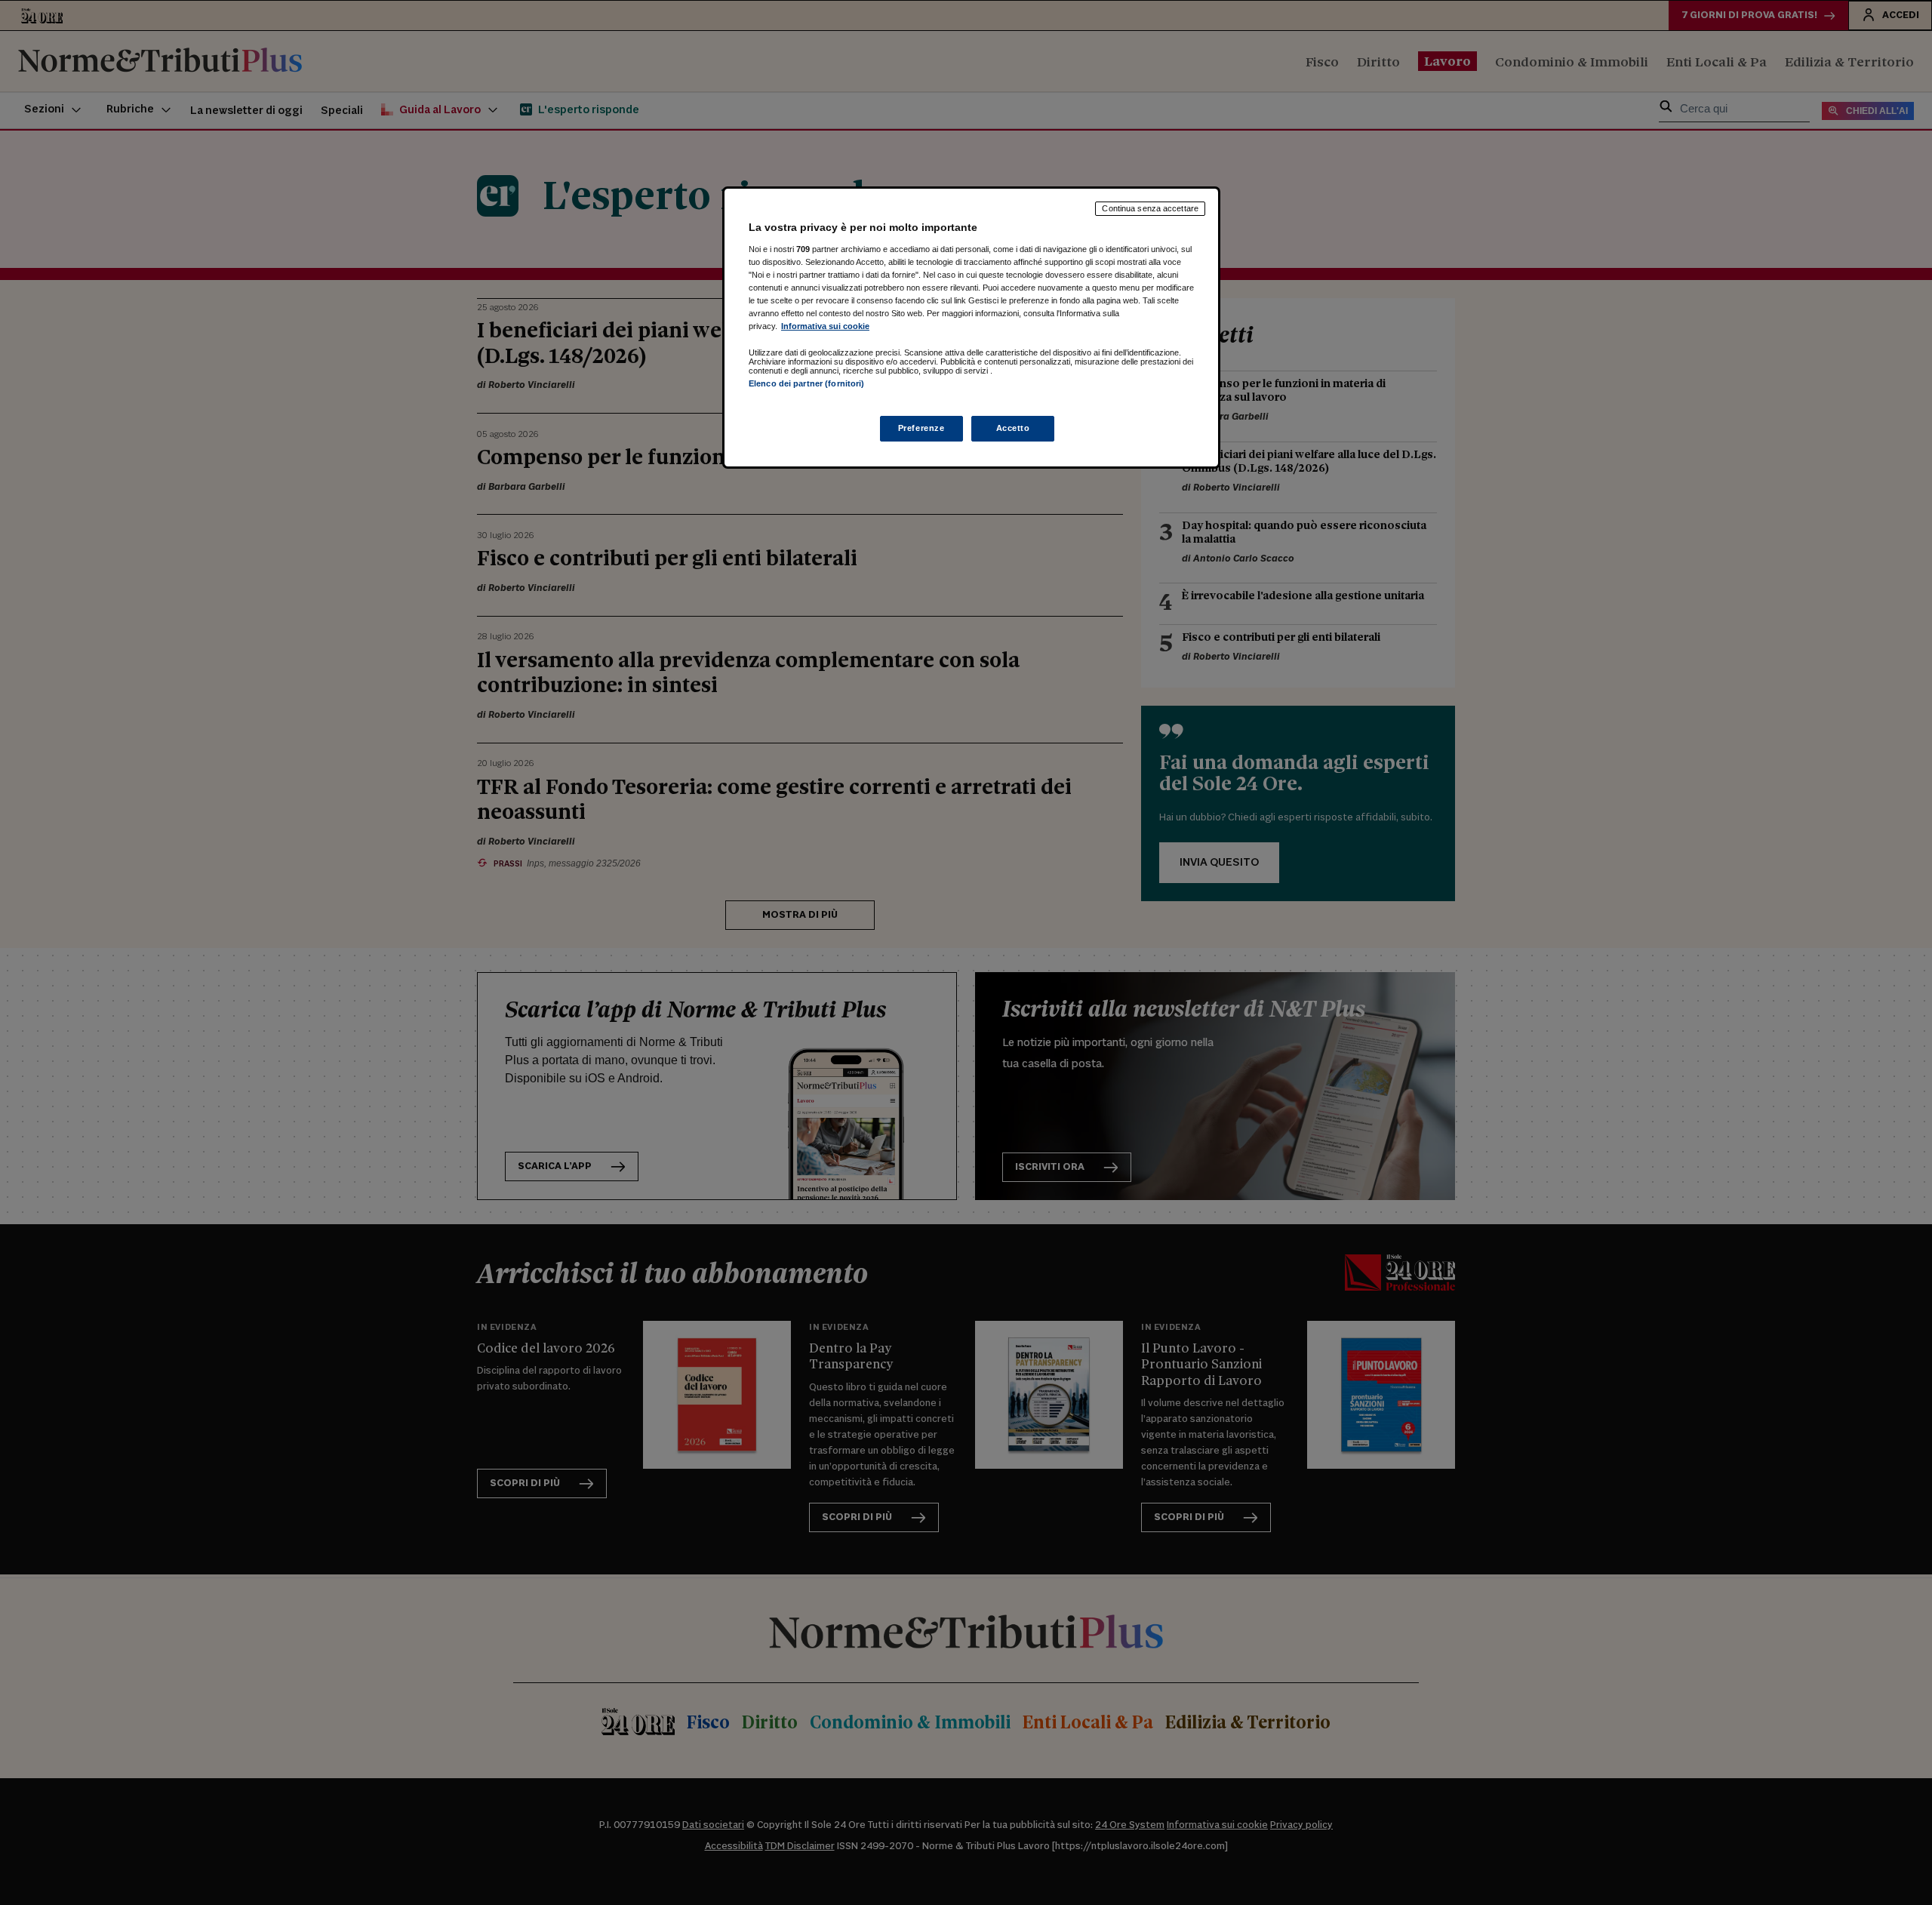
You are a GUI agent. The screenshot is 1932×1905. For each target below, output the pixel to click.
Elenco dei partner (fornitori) (806, 383)
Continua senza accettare (1150, 208)
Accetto (1013, 428)
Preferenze (921, 428)
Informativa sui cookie (825, 326)
